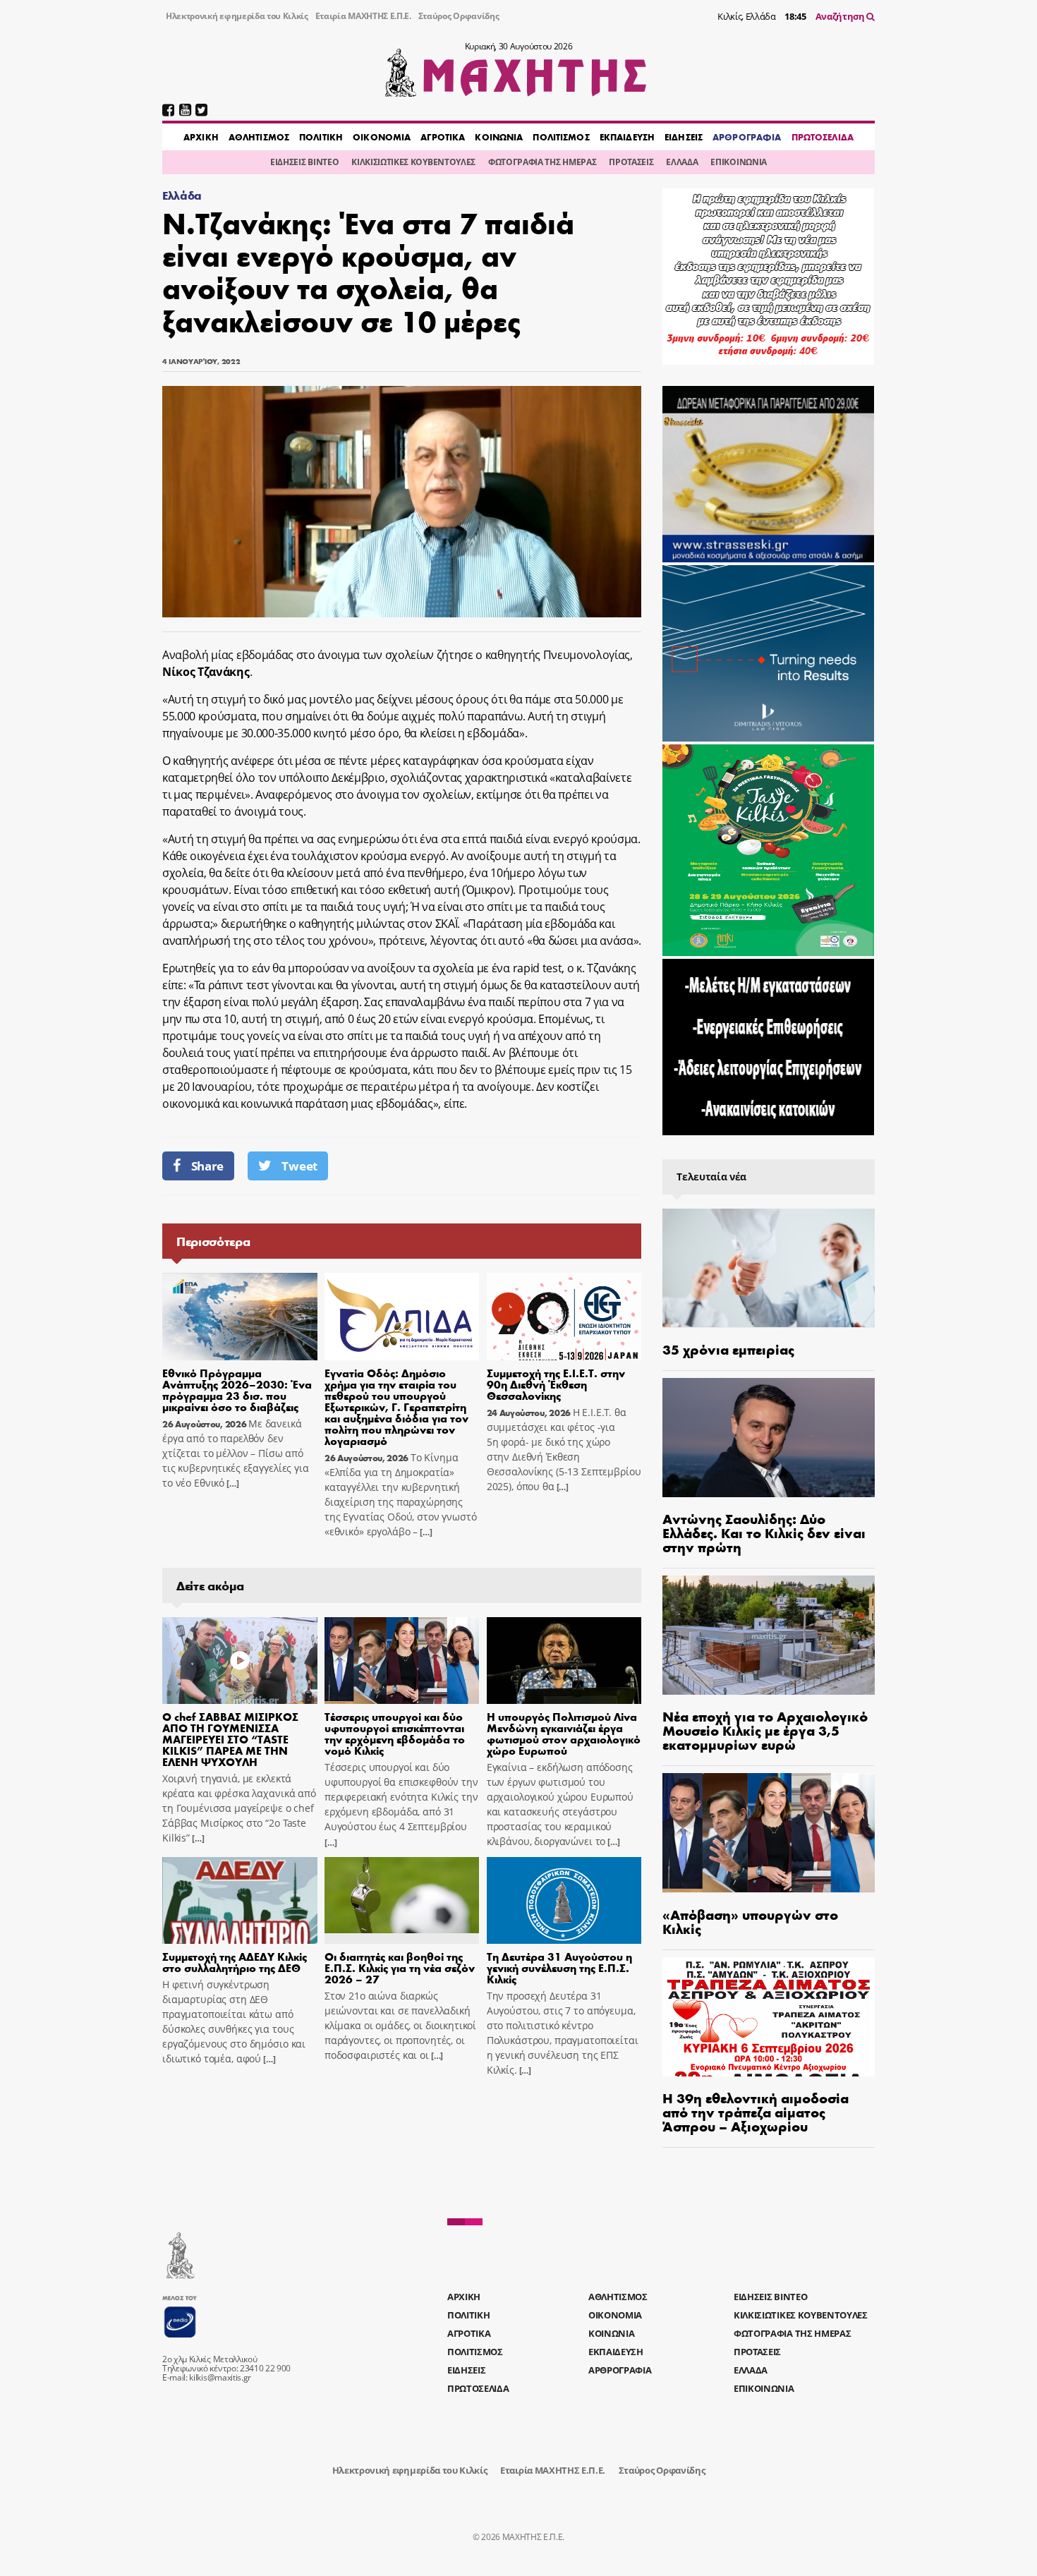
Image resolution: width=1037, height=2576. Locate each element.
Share (207, 1166)
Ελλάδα (182, 195)
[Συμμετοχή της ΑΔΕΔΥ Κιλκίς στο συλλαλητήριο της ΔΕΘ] (240, 1901)
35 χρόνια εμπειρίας (728, 1349)
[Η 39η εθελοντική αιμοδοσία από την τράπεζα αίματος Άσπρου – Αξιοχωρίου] (769, 2017)
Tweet (299, 1166)
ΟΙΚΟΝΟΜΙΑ (382, 137)
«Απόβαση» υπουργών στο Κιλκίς (750, 1921)
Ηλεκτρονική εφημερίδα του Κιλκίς (237, 16)
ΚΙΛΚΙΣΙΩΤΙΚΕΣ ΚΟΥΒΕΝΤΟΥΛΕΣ (413, 162)
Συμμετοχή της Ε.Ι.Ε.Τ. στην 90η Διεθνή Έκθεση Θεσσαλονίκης (556, 1384)
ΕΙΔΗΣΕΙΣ (684, 137)
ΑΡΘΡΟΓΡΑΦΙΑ (747, 137)
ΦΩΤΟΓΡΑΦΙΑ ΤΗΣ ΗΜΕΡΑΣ (542, 162)
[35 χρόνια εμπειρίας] (769, 1268)
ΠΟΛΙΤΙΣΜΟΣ (561, 137)
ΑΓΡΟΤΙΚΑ (443, 137)
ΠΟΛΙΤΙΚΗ (321, 137)
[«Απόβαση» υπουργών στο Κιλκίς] (769, 1833)
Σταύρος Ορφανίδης (459, 16)
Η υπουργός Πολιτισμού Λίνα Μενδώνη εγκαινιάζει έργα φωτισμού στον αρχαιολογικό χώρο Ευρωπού (564, 1733)
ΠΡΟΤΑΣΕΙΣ (631, 162)
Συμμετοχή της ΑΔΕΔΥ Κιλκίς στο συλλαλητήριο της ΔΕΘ (235, 1962)
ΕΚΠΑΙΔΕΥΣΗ (627, 137)
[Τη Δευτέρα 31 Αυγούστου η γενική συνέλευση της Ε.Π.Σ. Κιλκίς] (564, 1901)
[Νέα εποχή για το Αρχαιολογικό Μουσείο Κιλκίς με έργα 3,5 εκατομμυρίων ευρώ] (769, 1635)
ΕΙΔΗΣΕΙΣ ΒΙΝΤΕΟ (304, 162)
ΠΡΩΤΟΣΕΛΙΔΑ (823, 137)
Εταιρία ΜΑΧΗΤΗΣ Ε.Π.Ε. (363, 16)
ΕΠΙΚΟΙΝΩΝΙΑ (738, 162)
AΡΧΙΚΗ (201, 137)
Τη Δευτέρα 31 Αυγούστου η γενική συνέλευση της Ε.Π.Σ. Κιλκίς (559, 1967)
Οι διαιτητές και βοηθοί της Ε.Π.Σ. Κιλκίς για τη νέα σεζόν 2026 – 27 (400, 1967)
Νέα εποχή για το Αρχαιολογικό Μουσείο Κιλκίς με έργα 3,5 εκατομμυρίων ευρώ (765, 1730)
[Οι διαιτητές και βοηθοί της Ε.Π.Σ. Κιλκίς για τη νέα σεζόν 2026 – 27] (402, 1901)
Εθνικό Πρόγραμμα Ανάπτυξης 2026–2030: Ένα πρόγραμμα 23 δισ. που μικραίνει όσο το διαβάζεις (237, 1390)
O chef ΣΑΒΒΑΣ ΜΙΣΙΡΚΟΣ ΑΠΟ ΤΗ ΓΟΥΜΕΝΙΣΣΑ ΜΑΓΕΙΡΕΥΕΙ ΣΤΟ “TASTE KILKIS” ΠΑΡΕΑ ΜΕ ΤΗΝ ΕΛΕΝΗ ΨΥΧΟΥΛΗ (230, 1739)
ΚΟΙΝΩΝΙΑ (499, 137)
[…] (231, 1483)
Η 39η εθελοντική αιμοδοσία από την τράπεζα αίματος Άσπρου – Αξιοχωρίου (756, 2111)
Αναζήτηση (841, 16)
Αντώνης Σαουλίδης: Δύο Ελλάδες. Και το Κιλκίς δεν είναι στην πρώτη (764, 1532)
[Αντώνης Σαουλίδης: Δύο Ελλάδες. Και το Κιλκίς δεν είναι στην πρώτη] (769, 1438)
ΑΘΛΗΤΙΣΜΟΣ (259, 137)
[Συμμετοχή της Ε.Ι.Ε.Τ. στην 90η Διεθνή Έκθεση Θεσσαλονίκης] (564, 1317)
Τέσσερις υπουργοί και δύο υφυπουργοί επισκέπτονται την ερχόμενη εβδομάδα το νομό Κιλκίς (395, 1733)
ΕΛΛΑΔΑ (682, 162)
